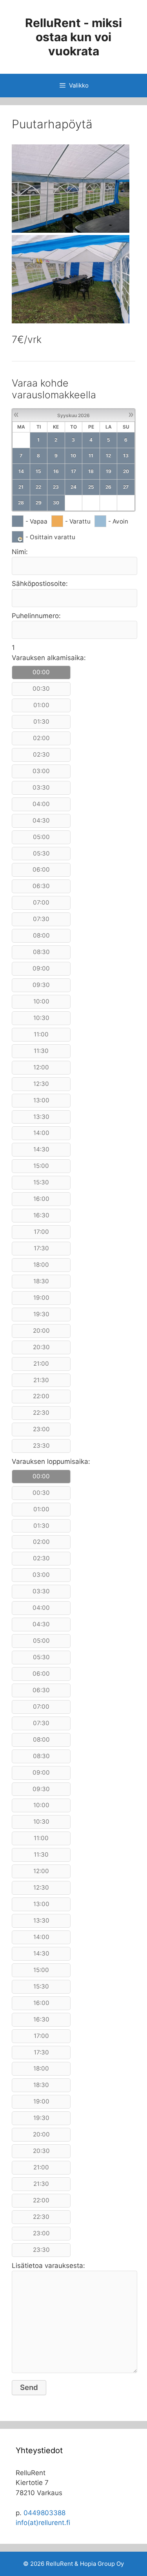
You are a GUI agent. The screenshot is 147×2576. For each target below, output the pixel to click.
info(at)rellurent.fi (43, 2523)
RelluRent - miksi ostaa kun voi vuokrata (73, 37)
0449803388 (44, 2513)
